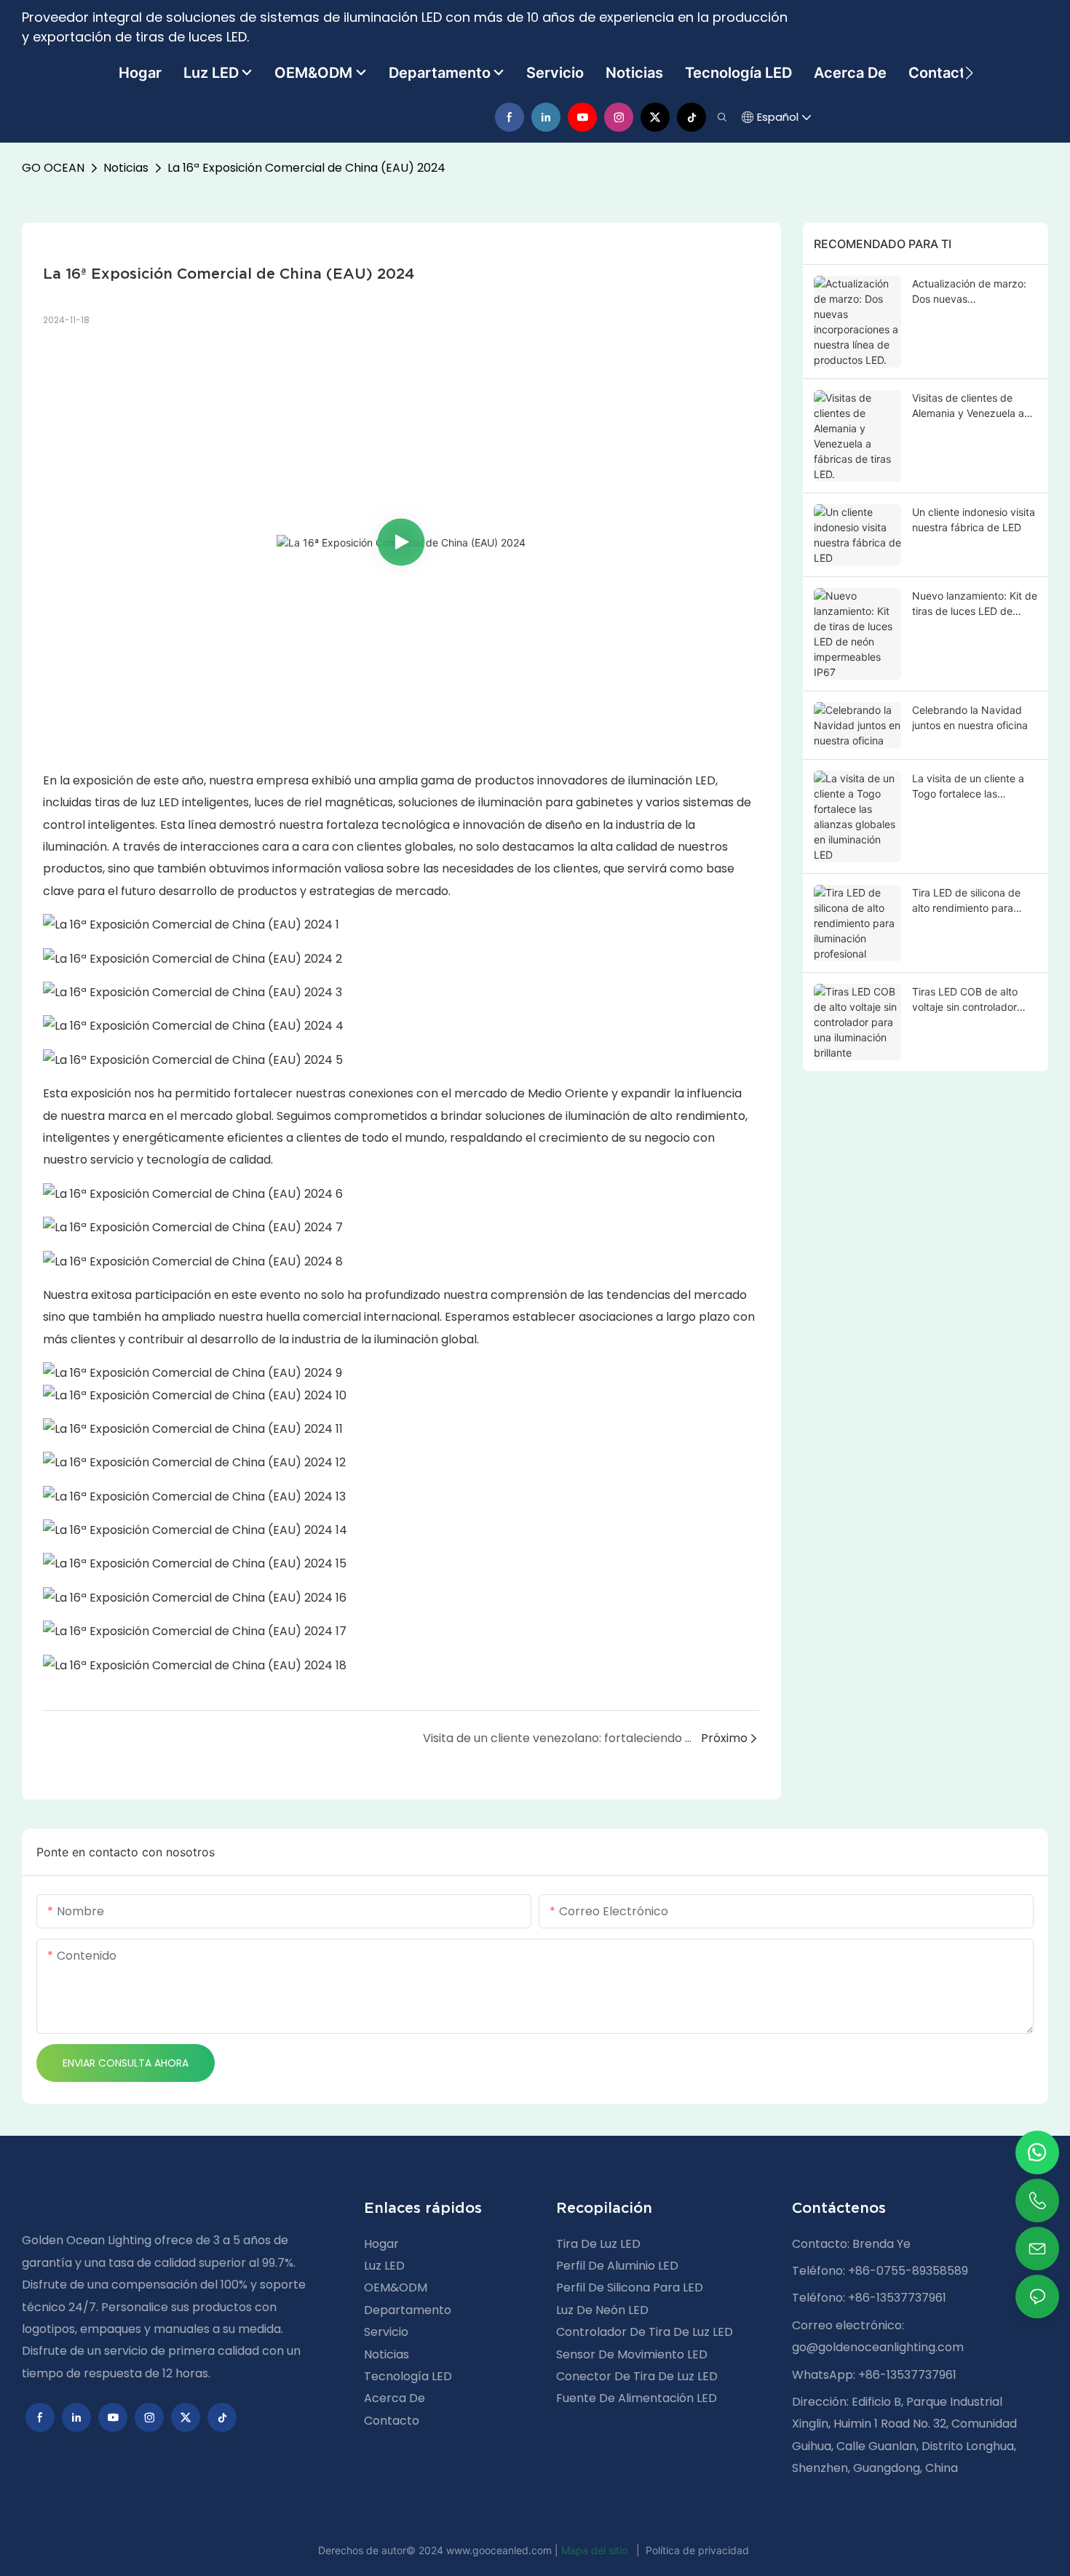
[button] (969, 73)
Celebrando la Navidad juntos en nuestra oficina (970, 717)
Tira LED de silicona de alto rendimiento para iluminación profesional (966, 901)
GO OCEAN (53, 168)
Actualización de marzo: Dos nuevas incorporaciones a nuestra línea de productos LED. (974, 292)
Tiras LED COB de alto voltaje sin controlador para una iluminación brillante (965, 1000)
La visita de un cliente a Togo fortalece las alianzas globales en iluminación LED (968, 787)
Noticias (126, 168)
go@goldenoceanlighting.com (878, 2347)
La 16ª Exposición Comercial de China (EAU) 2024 (306, 168)
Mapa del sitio (596, 2550)
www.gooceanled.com (500, 2550)
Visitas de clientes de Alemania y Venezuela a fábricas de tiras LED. (968, 406)
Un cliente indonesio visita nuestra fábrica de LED (974, 520)
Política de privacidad (697, 2550)
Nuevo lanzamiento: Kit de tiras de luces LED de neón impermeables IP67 (975, 604)
